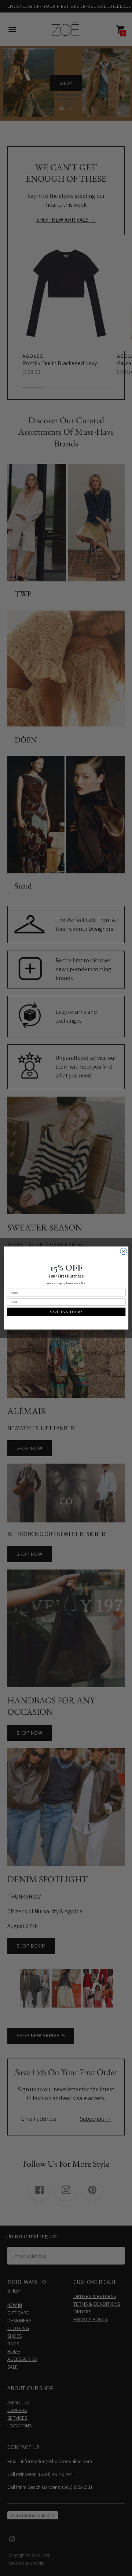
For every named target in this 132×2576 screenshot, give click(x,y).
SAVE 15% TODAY (66, 1312)
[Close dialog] (123, 1251)
